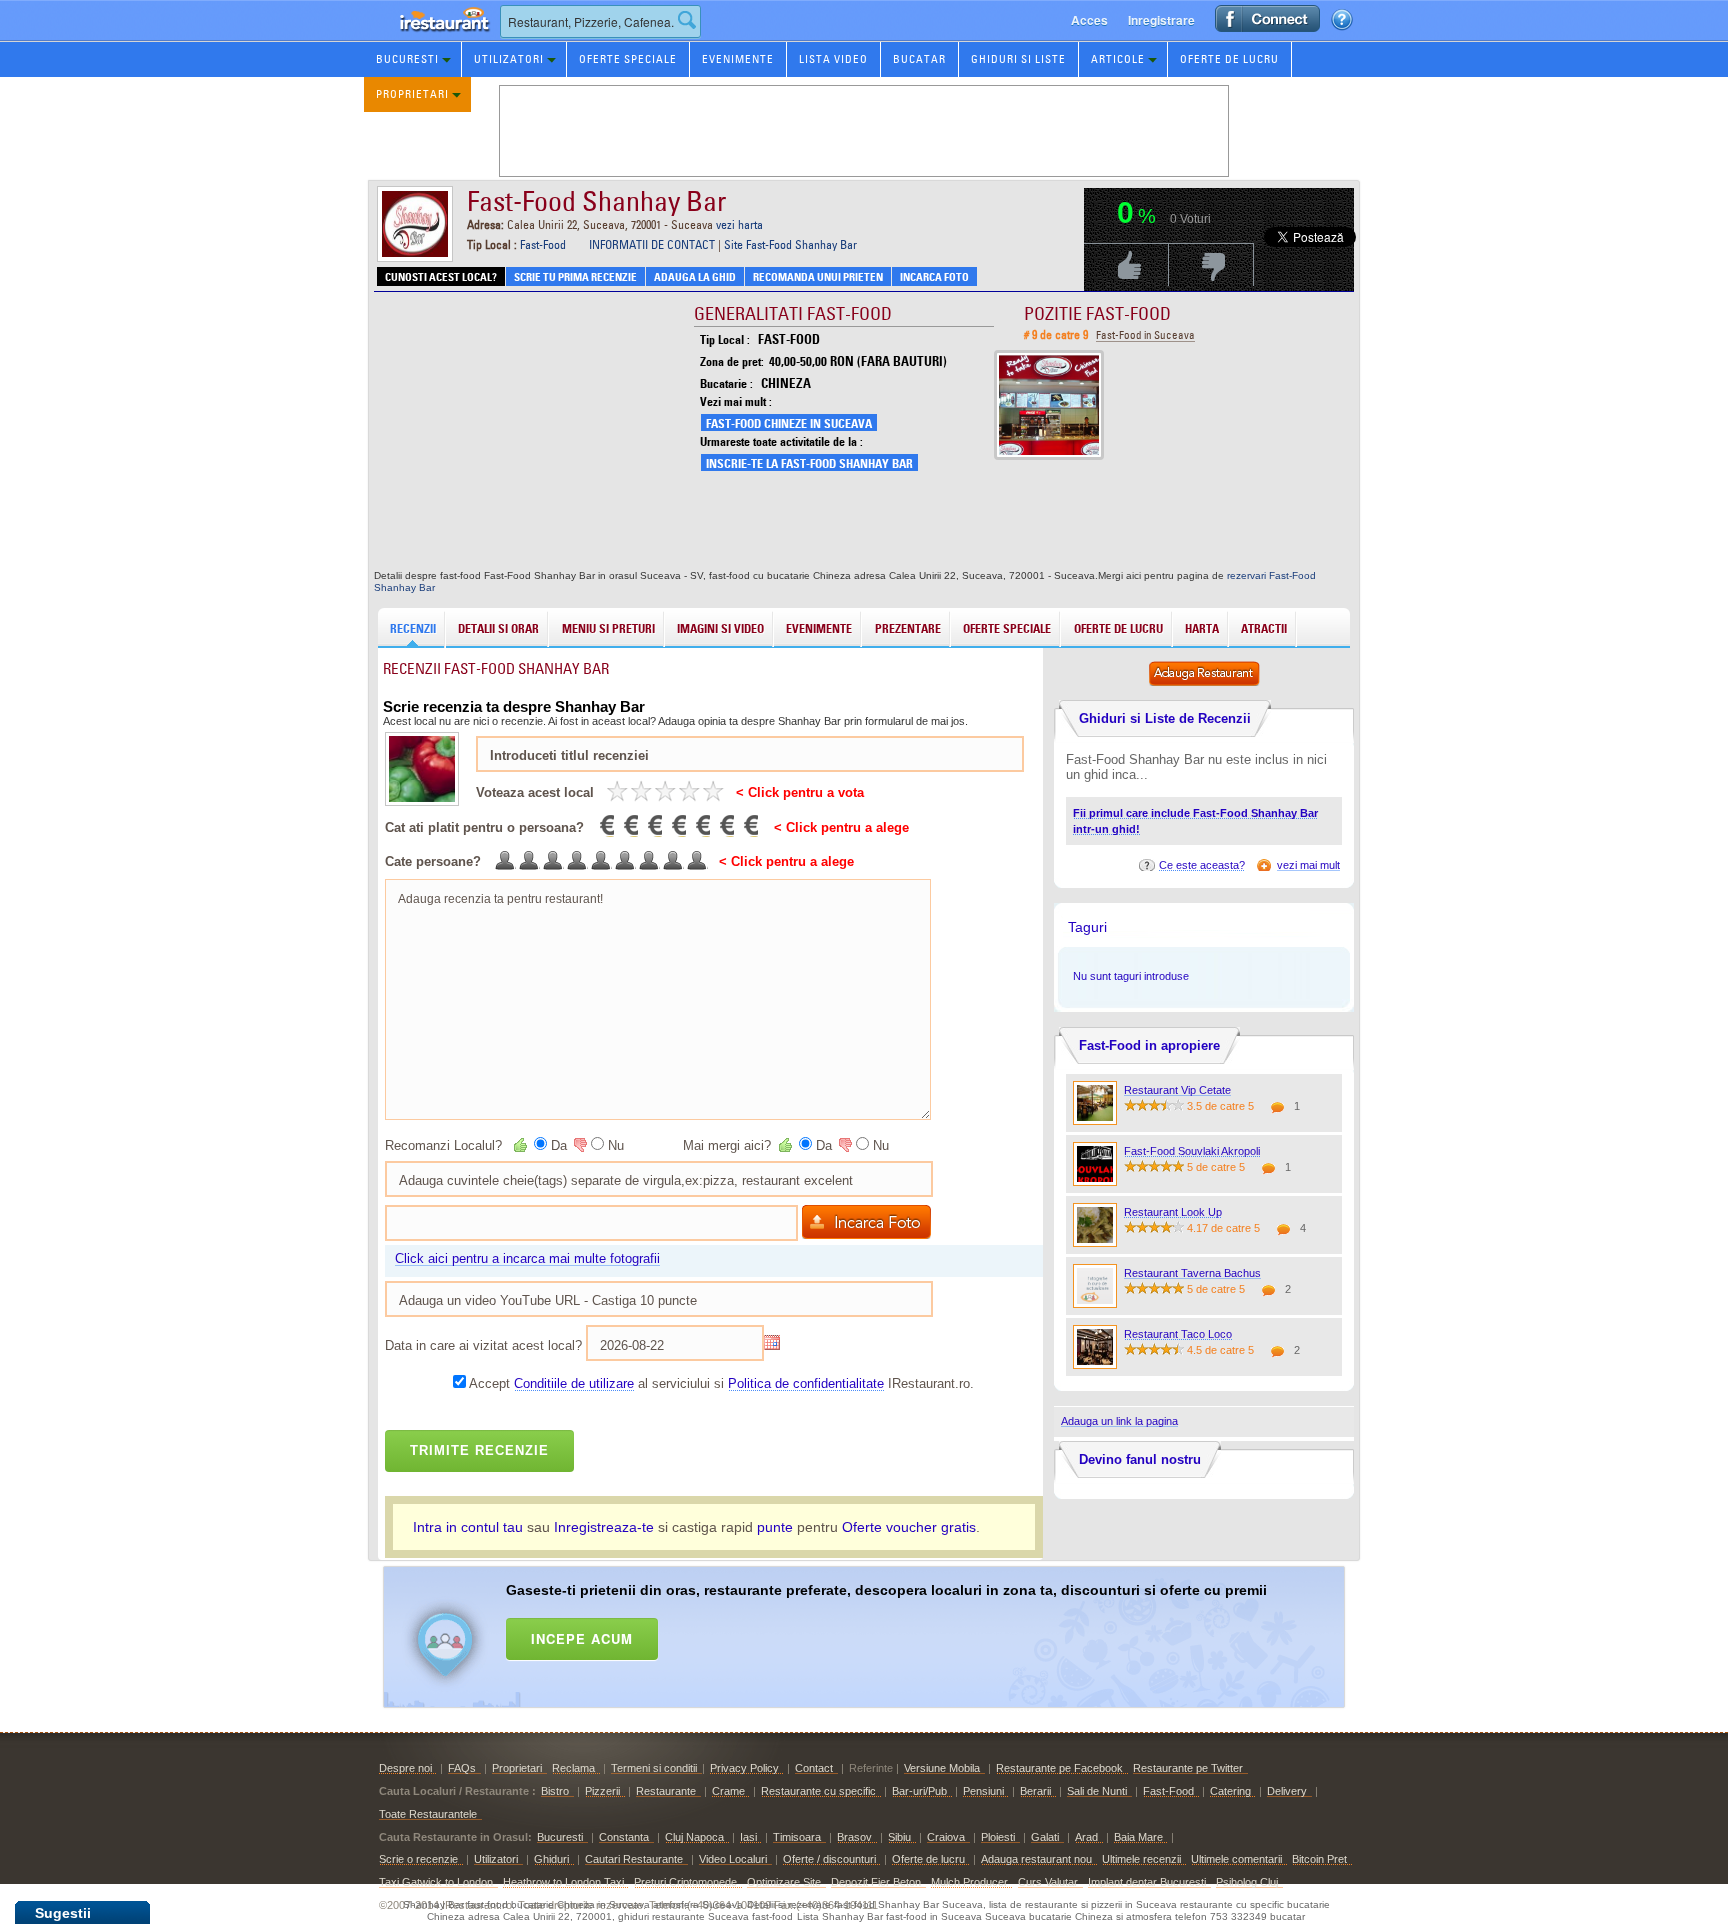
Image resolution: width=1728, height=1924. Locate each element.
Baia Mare (1138, 1837)
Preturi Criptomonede (685, 1882)
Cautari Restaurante (634, 1859)
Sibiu (899, 1837)
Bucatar (919, 59)
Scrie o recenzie (418, 1859)
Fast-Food (543, 244)
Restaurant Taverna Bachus (1192, 1273)
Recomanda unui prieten (818, 277)
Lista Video (833, 59)
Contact (814, 1768)
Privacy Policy (744, 1768)
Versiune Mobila (942, 1768)
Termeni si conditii (654, 1768)
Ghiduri (551, 1859)
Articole (1118, 59)
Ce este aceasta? (1202, 865)
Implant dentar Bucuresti (1147, 1882)
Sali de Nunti (1097, 1791)
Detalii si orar (498, 628)
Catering (1230, 1791)
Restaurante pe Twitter (1188, 1768)
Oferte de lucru (1229, 59)
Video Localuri (733, 1859)
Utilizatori (509, 59)
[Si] (522, 1145)
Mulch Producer (969, 1882)
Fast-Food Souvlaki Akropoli (1192, 1151)
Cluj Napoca (694, 1837)
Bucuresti (407, 59)
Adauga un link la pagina (1119, 1421)
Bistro (555, 1791)
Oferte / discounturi (829, 1859)
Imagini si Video (720, 628)
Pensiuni (983, 1791)
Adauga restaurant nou (1036, 1859)
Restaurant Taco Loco (1178, 1334)
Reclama (573, 1768)
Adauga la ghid (695, 277)
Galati (1045, 1837)
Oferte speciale (628, 59)
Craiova (946, 1837)
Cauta (687, 20)
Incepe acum (582, 1638)
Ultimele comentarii (1236, 1859)
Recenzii (413, 628)
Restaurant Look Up (1173, 1212)
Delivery (1287, 1791)
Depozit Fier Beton (876, 1882)
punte (775, 1527)
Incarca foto (934, 277)
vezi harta (739, 224)
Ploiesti (998, 1837)
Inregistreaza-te (604, 1527)
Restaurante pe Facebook (1059, 1768)
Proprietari (412, 94)
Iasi (748, 1837)
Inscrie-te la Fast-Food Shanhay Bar (809, 463)
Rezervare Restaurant (424, 39)
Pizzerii (602, 1791)
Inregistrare (1161, 20)
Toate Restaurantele (428, 1814)
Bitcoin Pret (1319, 1859)
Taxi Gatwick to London (436, 1882)
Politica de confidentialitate (806, 1383)
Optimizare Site (784, 1882)
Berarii (1035, 1791)
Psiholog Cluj (1247, 1882)
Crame (728, 1791)
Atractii (1264, 628)
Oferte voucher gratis (909, 1527)
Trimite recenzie (479, 1450)
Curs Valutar (1048, 1882)
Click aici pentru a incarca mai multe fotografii (527, 1258)
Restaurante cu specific (818, 1791)
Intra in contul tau (468, 1527)
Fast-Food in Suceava (1145, 335)
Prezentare (908, 628)
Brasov (854, 1837)
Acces (1089, 20)
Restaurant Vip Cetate (1177, 1090)
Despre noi (405, 1768)
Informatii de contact (652, 244)
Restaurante (666, 1791)
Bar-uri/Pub (919, 1791)
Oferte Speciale (1007, 628)
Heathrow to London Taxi (563, 1882)
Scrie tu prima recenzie (575, 277)
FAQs (462, 1768)
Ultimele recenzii (1141, 1859)
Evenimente (738, 59)
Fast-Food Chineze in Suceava (789, 423)
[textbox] (600, 21)
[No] (579, 1145)
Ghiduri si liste (1018, 59)
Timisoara (797, 1837)
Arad (1086, 1837)
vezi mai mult (1308, 865)
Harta (1202, 628)
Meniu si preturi (608, 628)
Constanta (624, 1837)
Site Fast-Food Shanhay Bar (790, 244)
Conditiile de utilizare (574, 1383)
